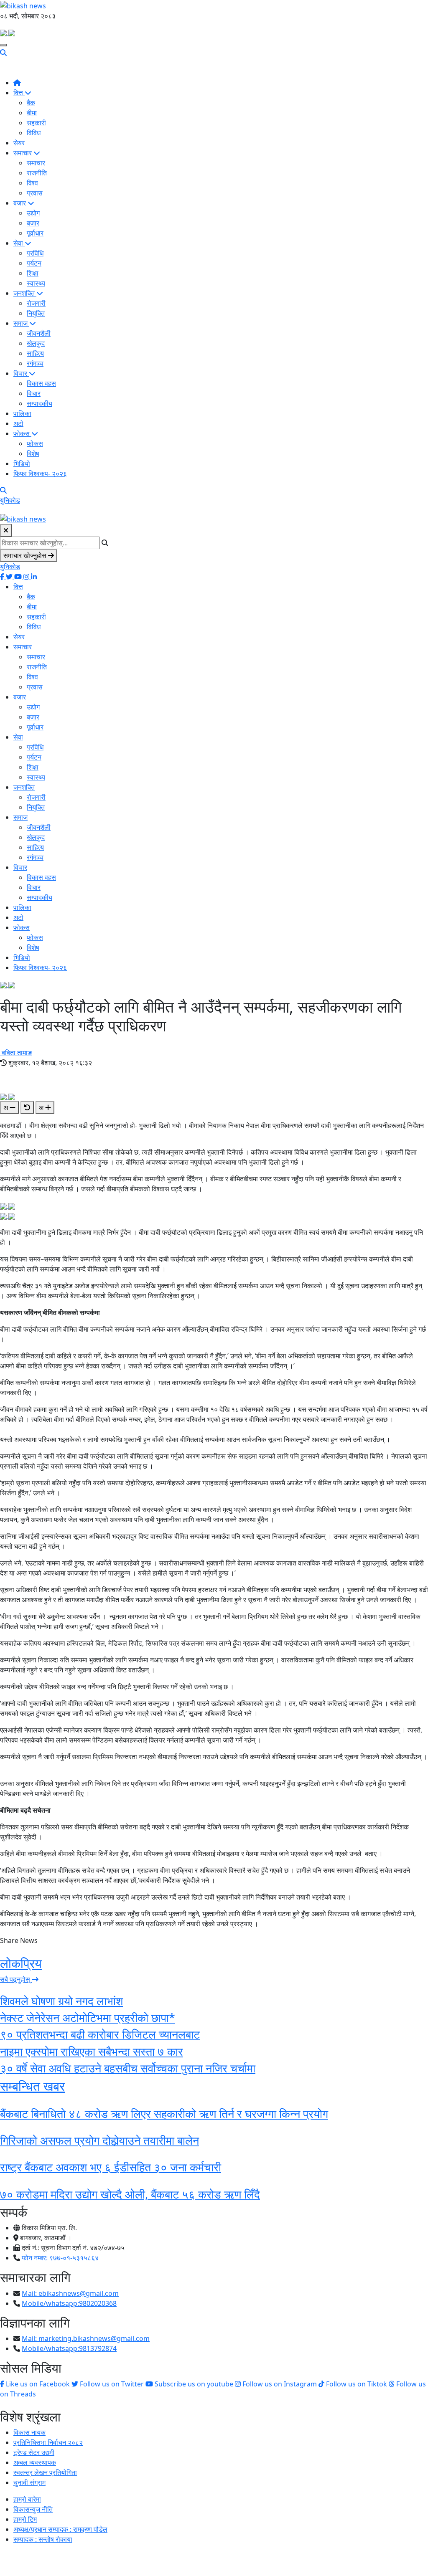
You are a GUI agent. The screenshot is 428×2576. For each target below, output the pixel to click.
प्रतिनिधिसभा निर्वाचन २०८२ (48, 2442)
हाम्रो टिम (25, 2519)
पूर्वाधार (35, 233)
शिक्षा (33, 273)
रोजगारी (36, 303)
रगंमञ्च (35, 363)
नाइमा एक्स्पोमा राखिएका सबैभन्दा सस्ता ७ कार (92, 2051)
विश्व (32, 183)
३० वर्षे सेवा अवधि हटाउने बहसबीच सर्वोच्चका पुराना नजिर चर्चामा (128, 2068)
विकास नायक (29, 2432)
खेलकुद (36, 343)
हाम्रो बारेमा (27, 2499)
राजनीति (37, 173)
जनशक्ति (25, 293)
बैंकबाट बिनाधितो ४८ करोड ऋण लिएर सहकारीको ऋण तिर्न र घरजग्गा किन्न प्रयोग (164, 2114)
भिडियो (22, 464)
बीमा (32, 113)
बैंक (31, 103)
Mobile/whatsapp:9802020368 (69, 2303)
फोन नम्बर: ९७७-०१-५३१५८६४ (60, 2258)
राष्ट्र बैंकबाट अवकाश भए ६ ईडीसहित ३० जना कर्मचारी (111, 2167)
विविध (34, 133)
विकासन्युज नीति (33, 2509)
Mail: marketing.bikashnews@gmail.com (86, 2338)
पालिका (22, 413)
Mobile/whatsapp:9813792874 (69, 2348)
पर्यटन (34, 263)
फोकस (22, 433)
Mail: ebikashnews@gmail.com (70, 2293)
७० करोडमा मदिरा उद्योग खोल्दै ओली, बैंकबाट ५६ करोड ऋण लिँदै (130, 2194)
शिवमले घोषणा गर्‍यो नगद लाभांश (61, 2001)
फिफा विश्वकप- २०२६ (40, 474)
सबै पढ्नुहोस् (16, 1979)
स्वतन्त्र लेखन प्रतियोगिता (45, 2472)
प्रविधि (35, 253)
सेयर (19, 143)
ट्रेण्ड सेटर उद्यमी (34, 2452)
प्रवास (35, 193)
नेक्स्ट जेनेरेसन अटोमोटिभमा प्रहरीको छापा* (88, 2017)
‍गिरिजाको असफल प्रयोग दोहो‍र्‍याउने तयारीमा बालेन (99, 2140)
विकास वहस (41, 383)
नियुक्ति (36, 313)
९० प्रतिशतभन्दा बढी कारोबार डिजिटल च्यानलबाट (100, 2034)
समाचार (23, 153)
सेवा (19, 243)
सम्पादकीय (39, 403)
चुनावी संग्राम (29, 2482)
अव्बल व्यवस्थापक (35, 2462)
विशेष (33, 453)
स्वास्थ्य (36, 283)
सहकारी (36, 123)
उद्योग (33, 213)
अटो (18, 423)
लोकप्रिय (21, 1963)
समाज (21, 323)
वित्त (19, 93)
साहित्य (35, 353)
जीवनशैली (39, 333)
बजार (20, 203)
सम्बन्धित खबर (32, 2086)
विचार (21, 373)
